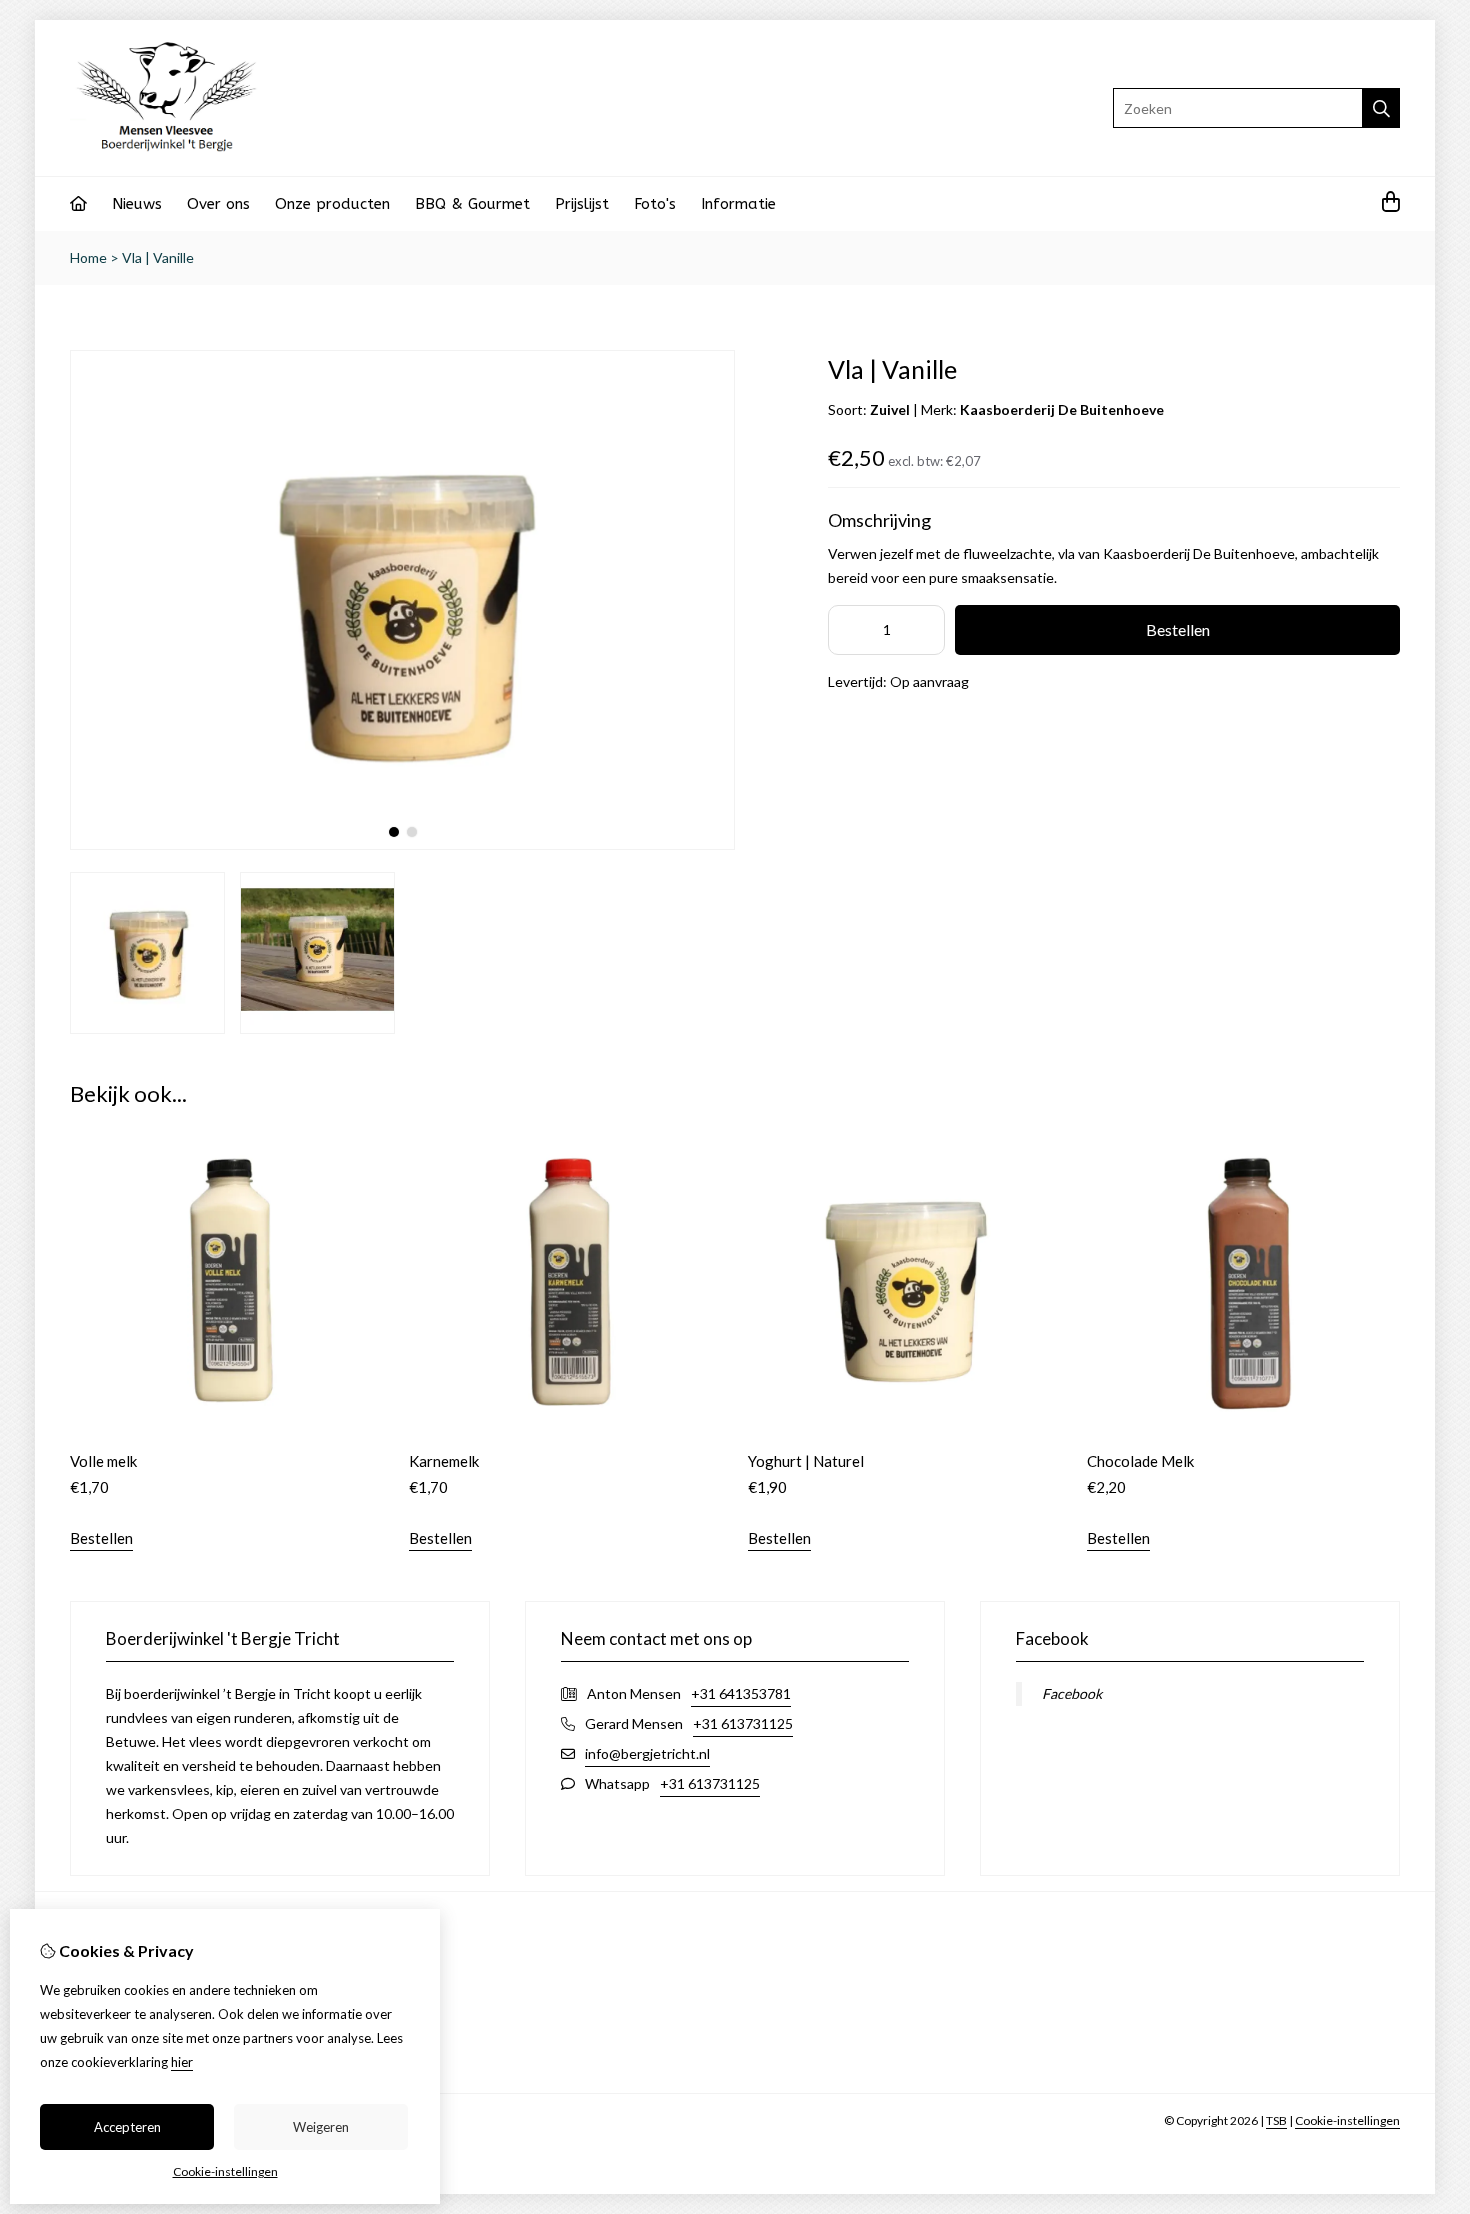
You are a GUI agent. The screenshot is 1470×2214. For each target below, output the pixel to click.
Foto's (655, 204)
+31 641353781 (741, 1693)
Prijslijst (582, 204)
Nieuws (137, 204)
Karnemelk (444, 1461)
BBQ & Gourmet (472, 204)
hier (182, 2062)
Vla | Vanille (158, 257)
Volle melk (103, 1461)
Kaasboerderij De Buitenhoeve (1062, 409)
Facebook (1072, 1693)
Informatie (738, 204)
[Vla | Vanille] (402, 844)
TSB (1276, 2120)
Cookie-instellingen (1347, 2120)
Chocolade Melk (1140, 1461)
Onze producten (332, 204)
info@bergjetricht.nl (647, 1753)
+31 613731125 (743, 1723)
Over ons (218, 204)
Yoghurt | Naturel (806, 1461)
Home (88, 257)
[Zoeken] (1381, 108)
